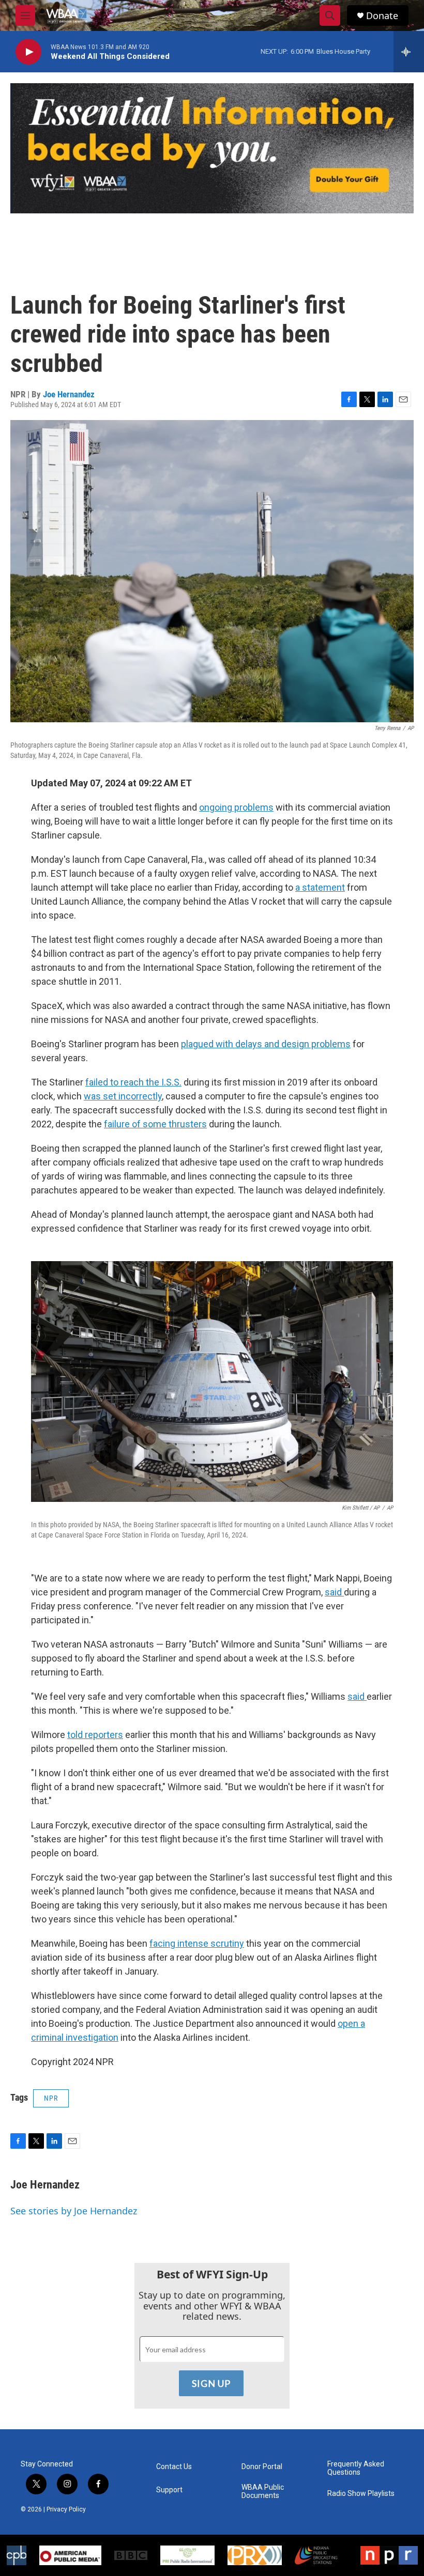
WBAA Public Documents (263, 2492)
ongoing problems (236, 807)
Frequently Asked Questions (356, 2468)
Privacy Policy (66, 2509)
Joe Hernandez (69, 394)
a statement (320, 887)
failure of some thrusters (155, 1124)
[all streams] (409, 52)
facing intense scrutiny (197, 1943)
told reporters (95, 1735)
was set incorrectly (123, 1096)
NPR (51, 2098)
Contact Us (174, 2467)
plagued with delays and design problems (266, 1044)
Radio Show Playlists (361, 2494)
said (334, 1592)
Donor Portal (262, 2467)
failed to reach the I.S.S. (133, 1082)
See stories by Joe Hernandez (74, 2211)
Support (169, 2490)
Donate (382, 16)
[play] (28, 52)
